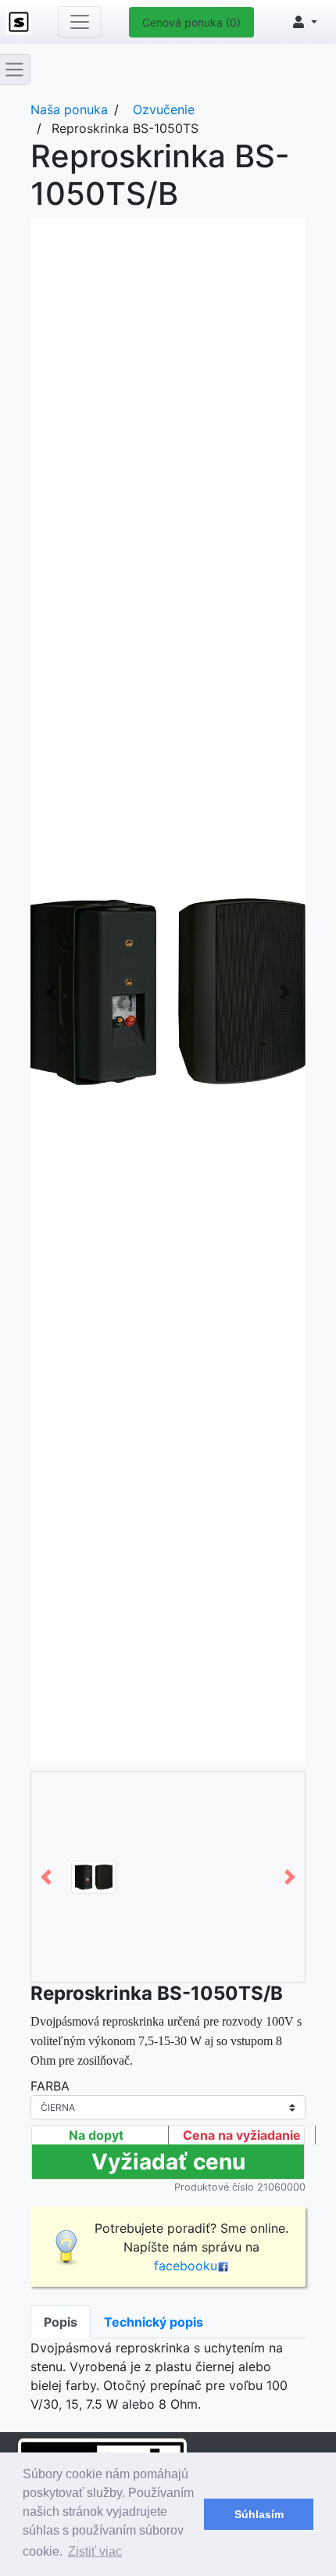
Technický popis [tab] (154, 2322)
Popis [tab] (61, 2322)
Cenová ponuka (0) (191, 22)
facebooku (186, 2266)
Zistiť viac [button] (95, 2551)
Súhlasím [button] (259, 2514)
